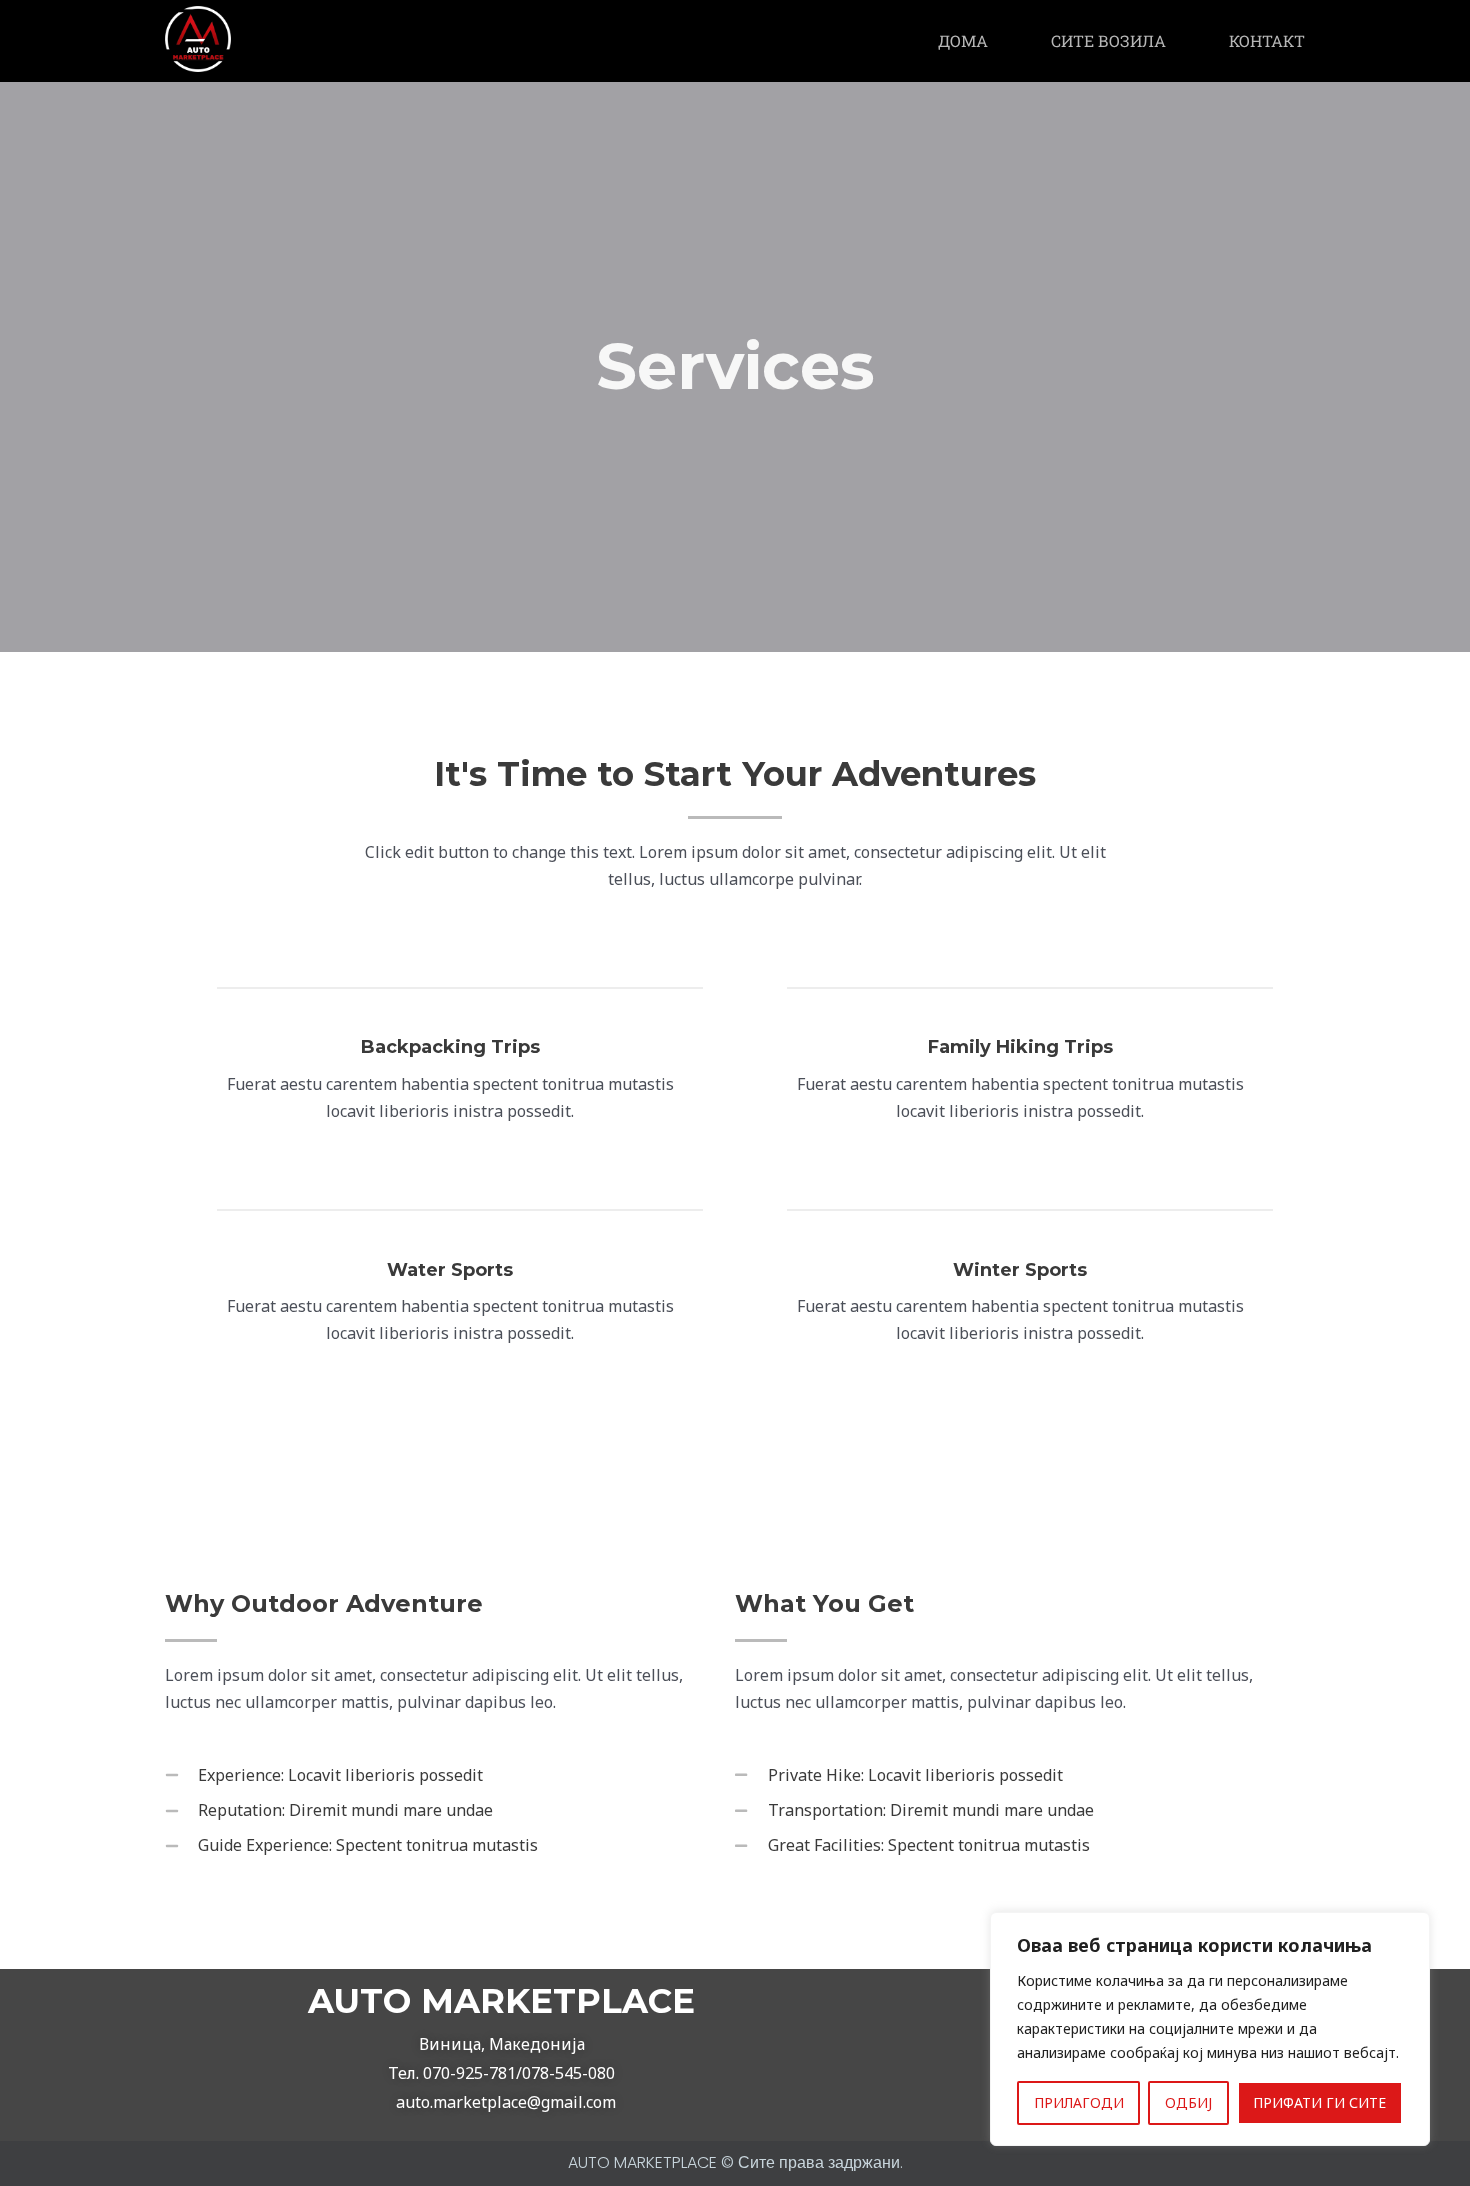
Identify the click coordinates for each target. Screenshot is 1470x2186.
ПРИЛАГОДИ (1079, 2102)
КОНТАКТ (1267, 40)
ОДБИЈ (1188, 2102)
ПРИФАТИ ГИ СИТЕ (1319, 2102)
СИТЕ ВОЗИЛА (1108, 40)
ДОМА (963, 40)
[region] (1210, 2029)
